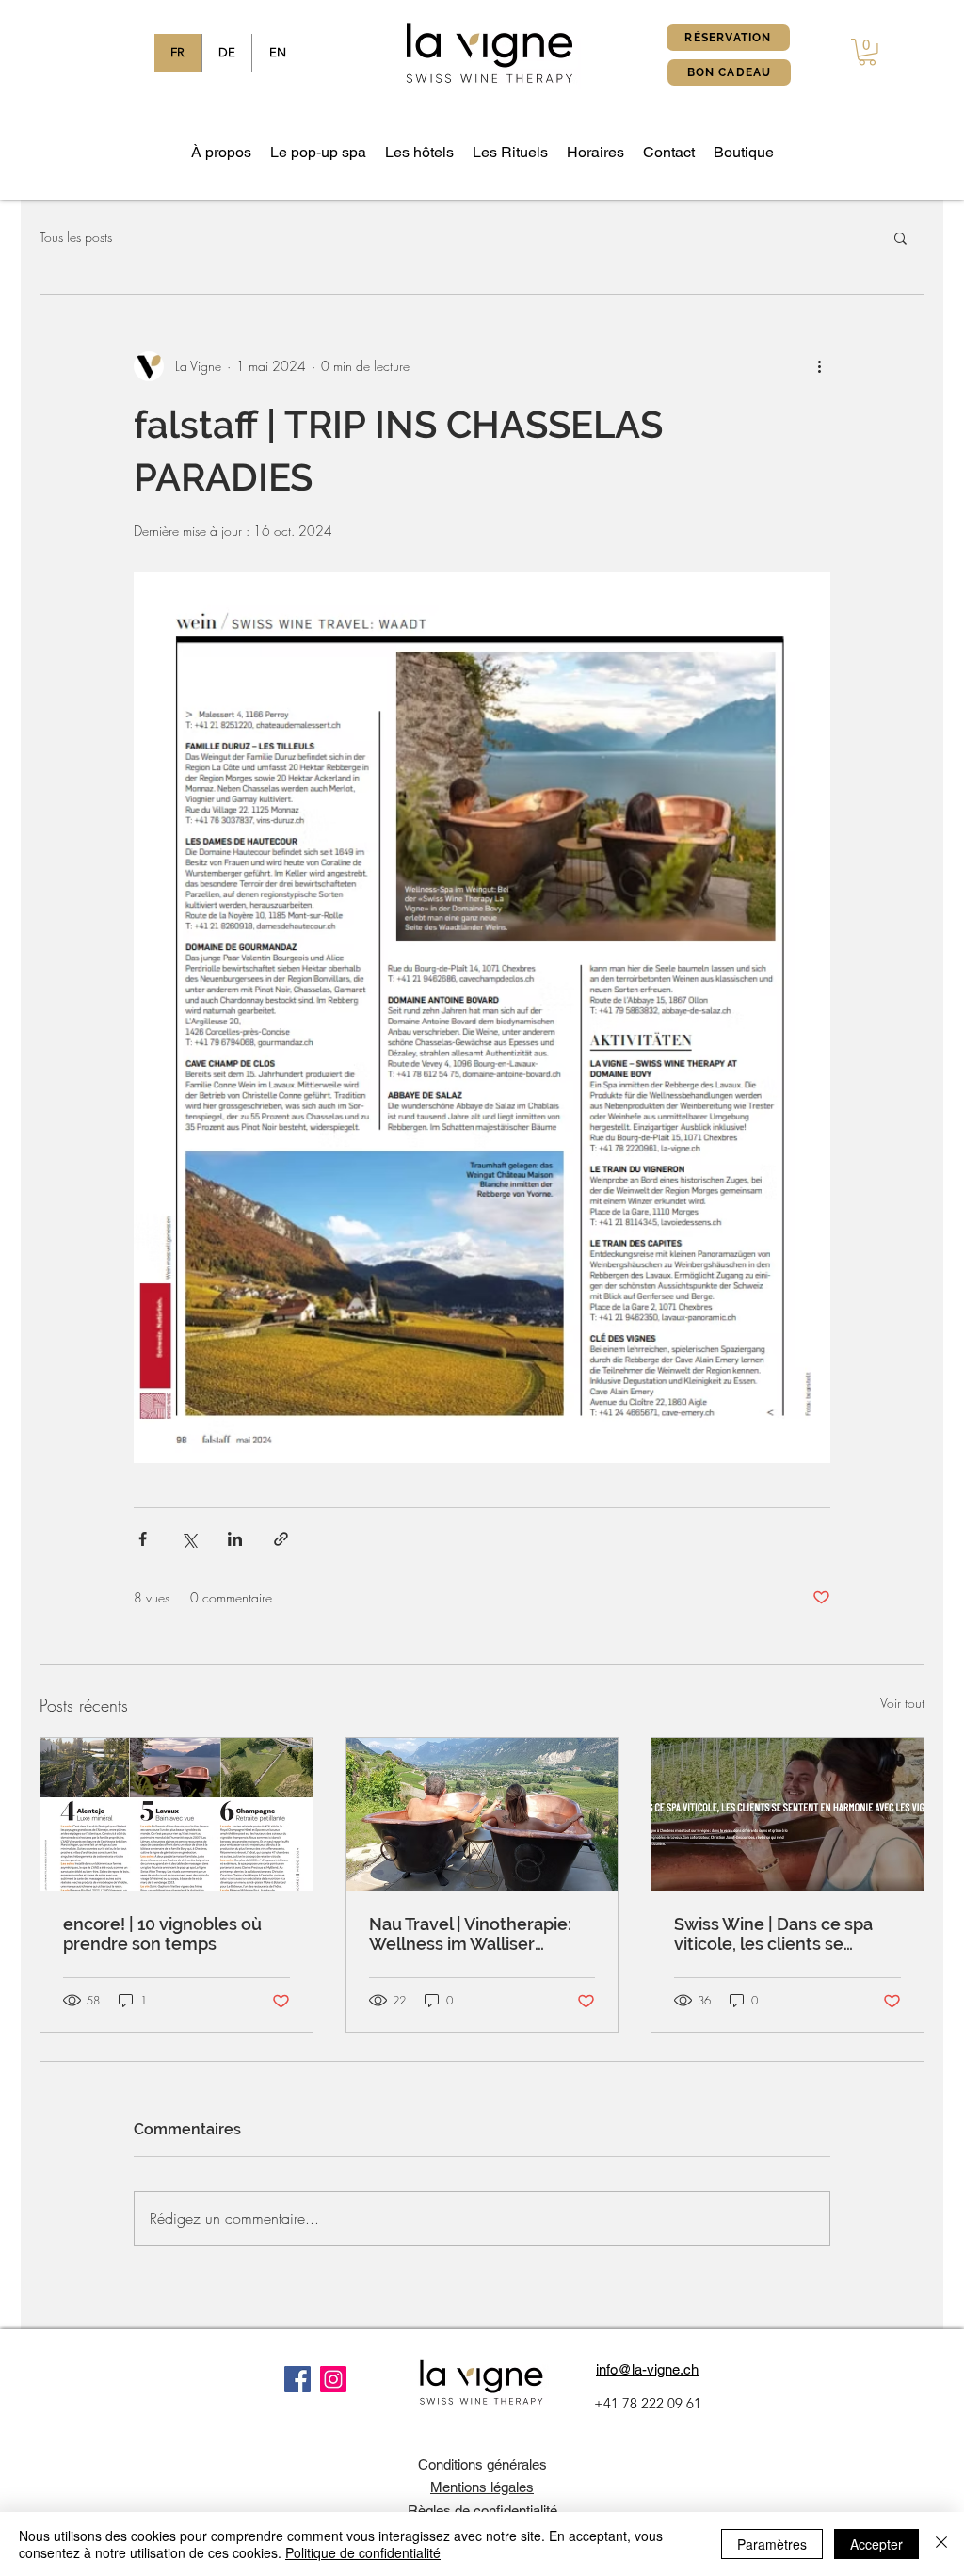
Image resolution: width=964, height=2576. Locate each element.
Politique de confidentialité (363, 2552)
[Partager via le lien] (281, 1539)
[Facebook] (297, 2379)
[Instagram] (333, 2379)
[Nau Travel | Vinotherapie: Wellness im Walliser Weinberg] (482, 1814)
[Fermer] (941, 2544)
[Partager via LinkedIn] (235, 1539)
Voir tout (902, 1703)
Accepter (876, 2544)
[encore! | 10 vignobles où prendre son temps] (177, 1814)
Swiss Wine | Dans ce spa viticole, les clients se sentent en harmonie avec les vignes (779, 1934)
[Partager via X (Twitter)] (189, 1539)
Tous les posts (76, 237)
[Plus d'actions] (819, 366)
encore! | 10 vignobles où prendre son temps (162, 1934)
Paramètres (772, 2544)
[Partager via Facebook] (143, 1539)
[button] (867, 52)
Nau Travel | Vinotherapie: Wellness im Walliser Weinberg (470, 1934)
